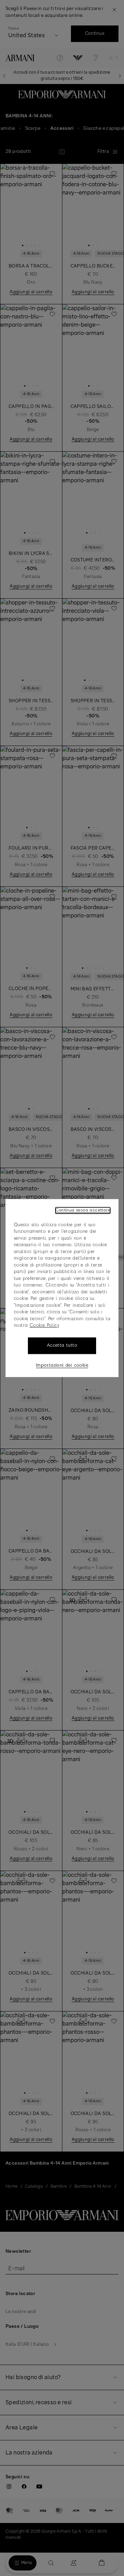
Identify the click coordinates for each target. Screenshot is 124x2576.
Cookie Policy (44, 1326)
